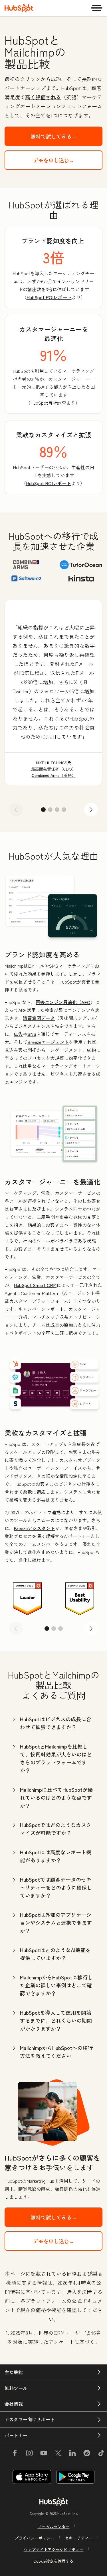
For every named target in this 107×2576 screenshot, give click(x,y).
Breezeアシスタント (34, 1528)
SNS (32, 1034)
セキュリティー (79, 2538)
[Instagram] (29, 2454)
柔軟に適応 (34, 1492)
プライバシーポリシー (35, 2538)
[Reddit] (87, 2454)
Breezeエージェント (48, 1042)
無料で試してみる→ (54, 136)
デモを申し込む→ (54, 160)
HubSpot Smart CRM (35, 1285)
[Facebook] (15, 2454)
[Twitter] (58, 2454)
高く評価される (43, 97)
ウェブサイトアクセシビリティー (54, 2550)
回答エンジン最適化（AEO (63, 1002)
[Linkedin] (72, 2454)
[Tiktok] (101, 2454)
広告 (18, 1034)
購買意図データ (39, 1018)
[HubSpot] (19, 8)
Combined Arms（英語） (54, 775)
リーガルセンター (54, 2527)
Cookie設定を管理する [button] (53, 2561)
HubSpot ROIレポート (49, 297)
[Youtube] (44, 2454)
